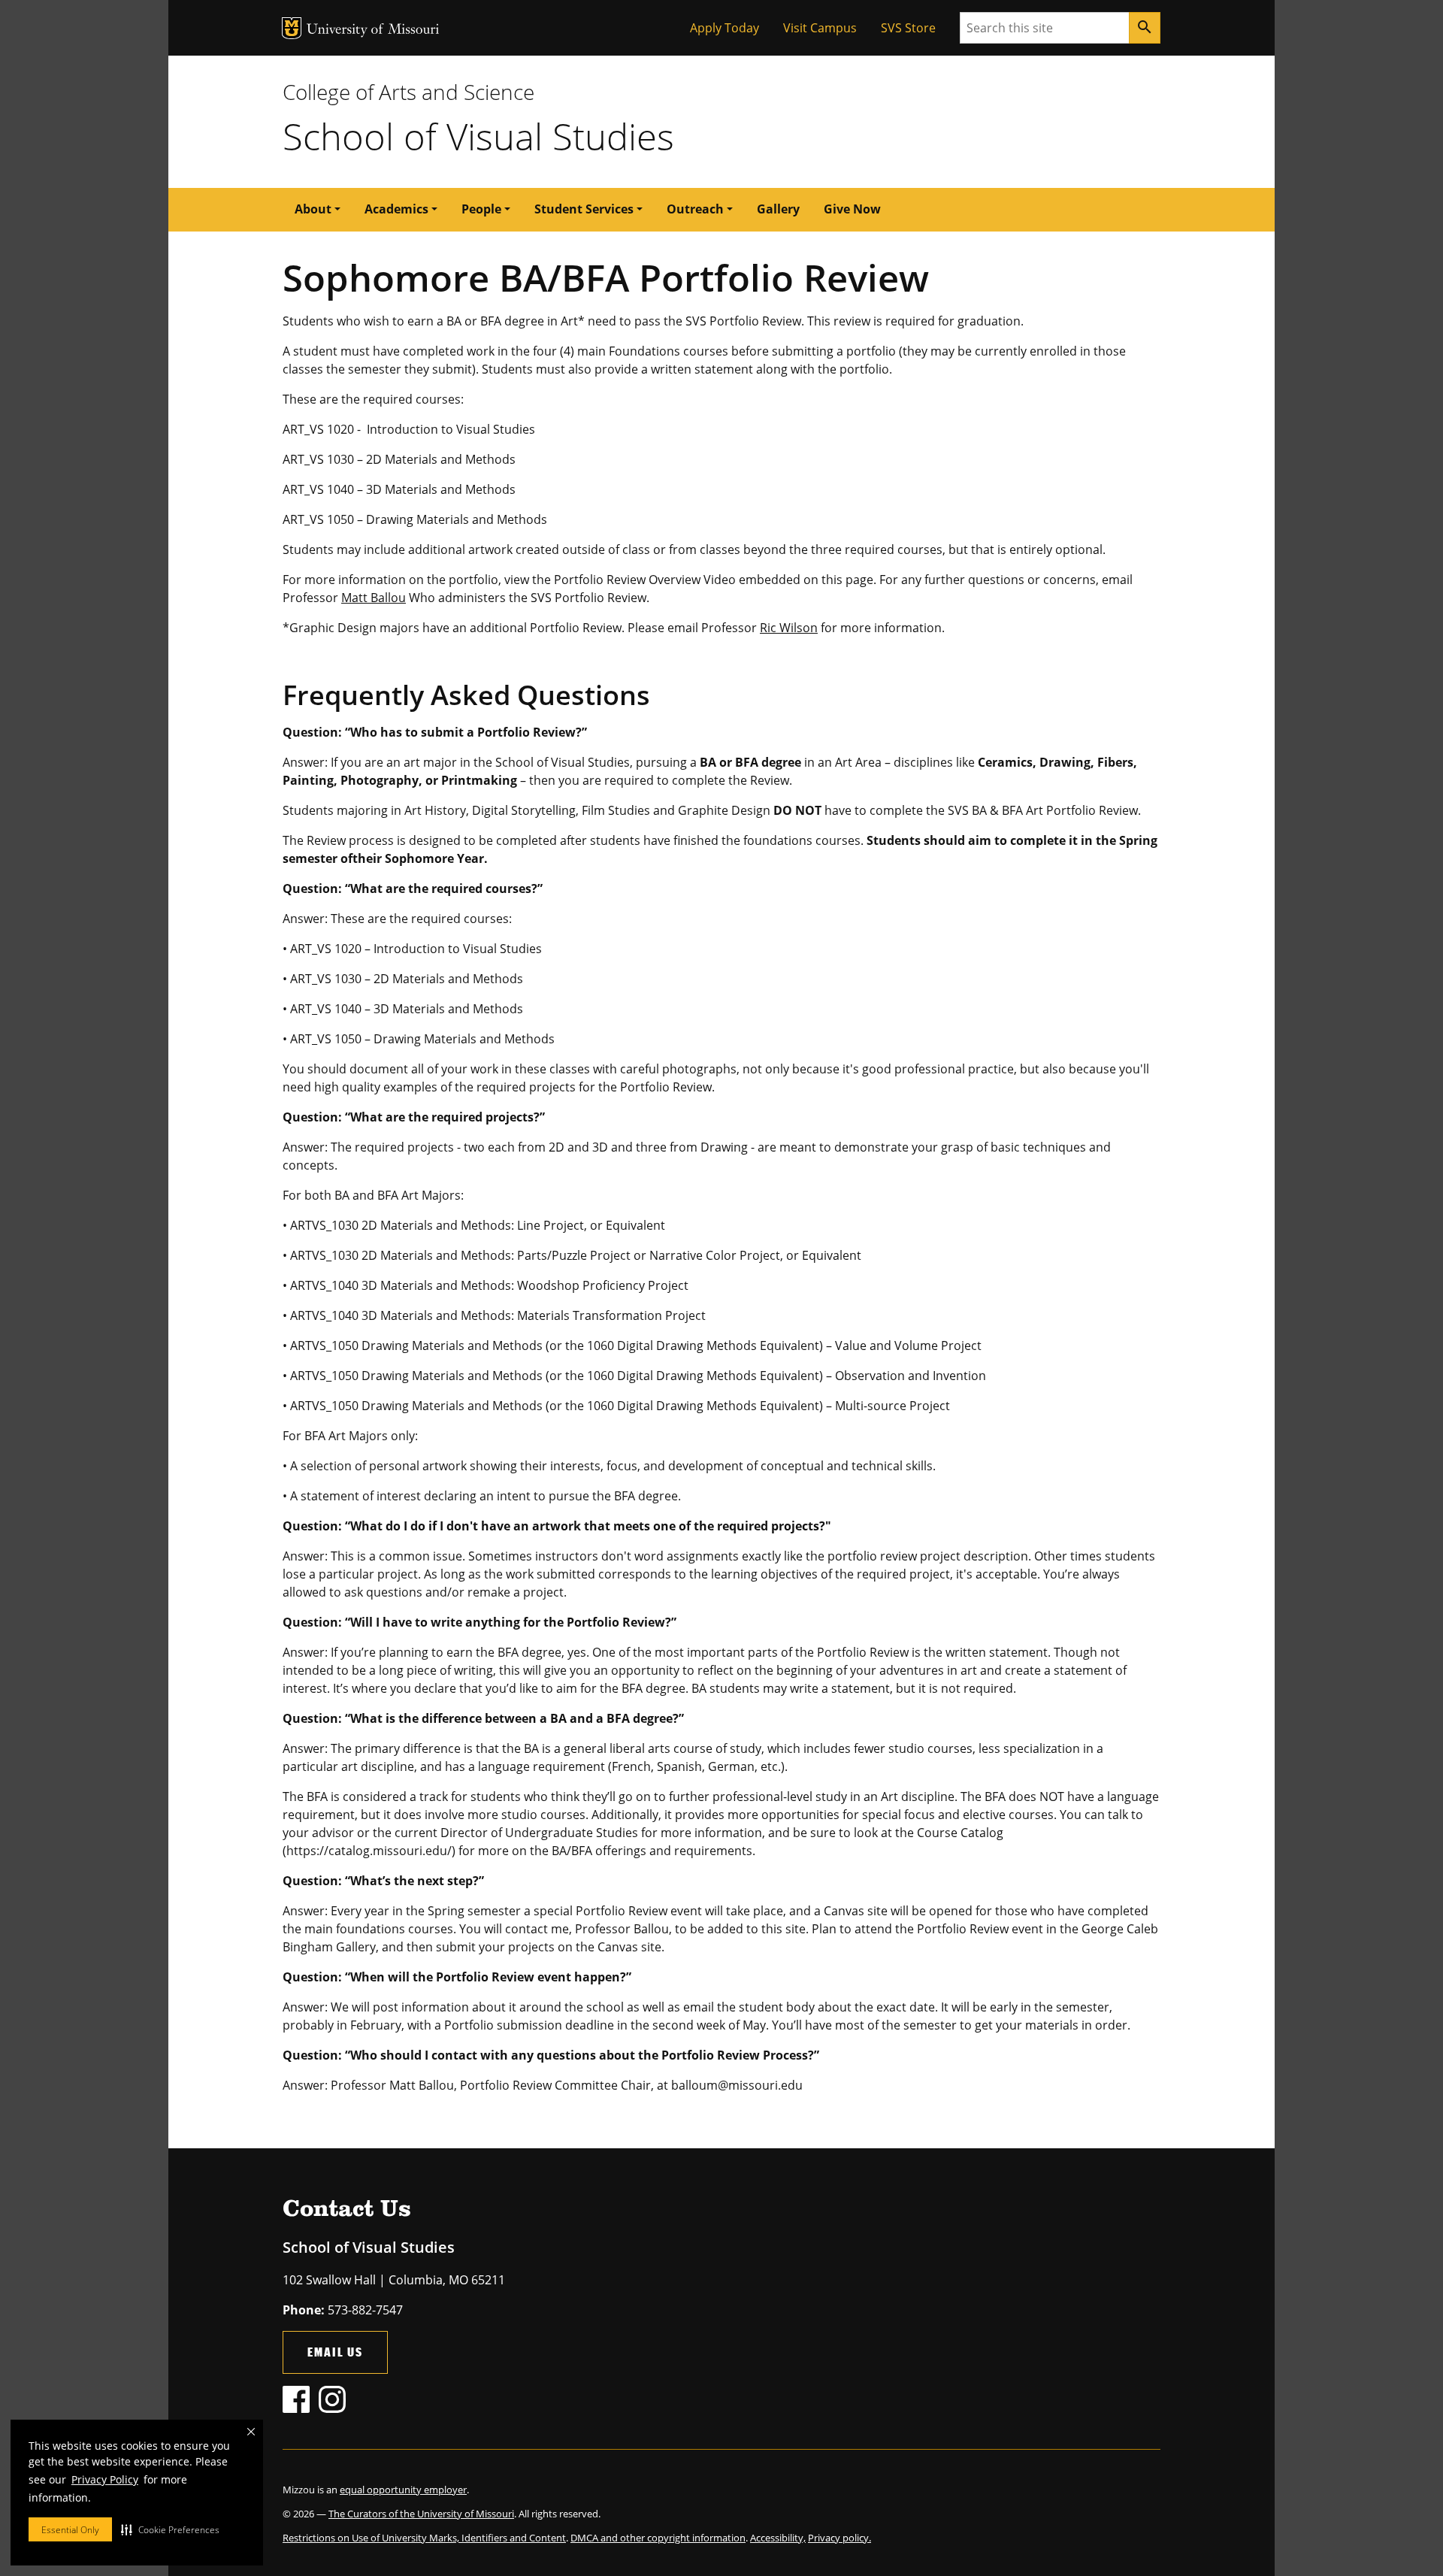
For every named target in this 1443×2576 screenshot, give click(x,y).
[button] (170, 2529)
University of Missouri (373, 30)
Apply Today (725, 28)
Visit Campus (820, 28)
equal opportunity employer (403, 2490)
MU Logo (292, 28)
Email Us (335, 2352)
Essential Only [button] (70, 2530)
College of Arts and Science (408, 92)
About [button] (313, 209)
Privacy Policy (105, 2479)
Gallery (778, 209)
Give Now (852, 209)
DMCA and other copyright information (658, 2538)
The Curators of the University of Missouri (421, 2514)
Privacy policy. (839, 2538)
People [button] (481, 209)
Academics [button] (396, 209)
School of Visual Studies (478, 136)
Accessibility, (778, 2538)
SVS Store (908, 28)
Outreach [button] (695, 209)
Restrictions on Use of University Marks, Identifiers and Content (424, 2538)
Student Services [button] (584, 209)
